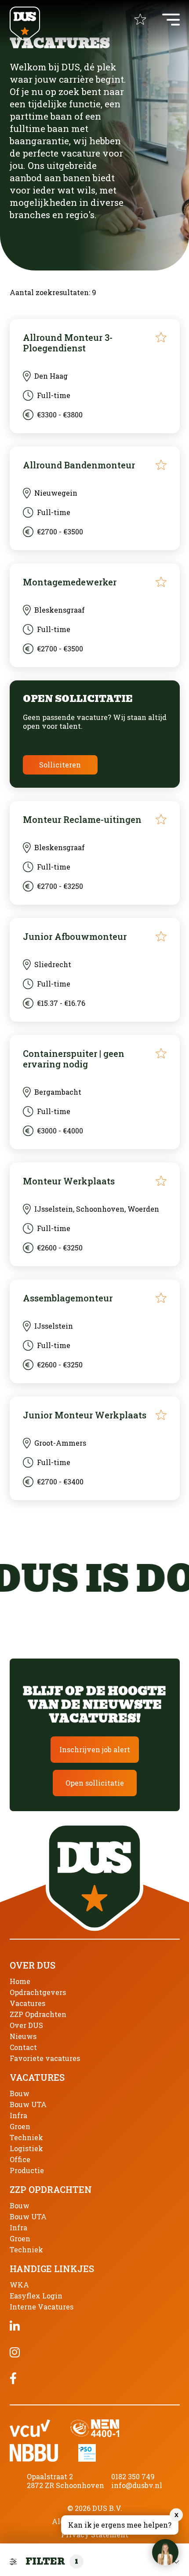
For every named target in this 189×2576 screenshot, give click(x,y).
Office (20, 2159)
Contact (23, 2047)
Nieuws (23, 2036)
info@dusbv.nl (137, 2485)
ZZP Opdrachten (38, 2014)
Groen (20, 2126)
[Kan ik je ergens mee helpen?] (165, 2552)
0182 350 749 (133, 2476)
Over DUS (26, 2025)
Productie (27, 2170)
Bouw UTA (28, 2104)
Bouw (20, 2093)
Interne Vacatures (42, 2307)
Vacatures (27, 2003)
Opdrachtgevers (38, 1992)
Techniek (26, 2137)
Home (20, 1981)
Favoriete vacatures (45, 2058)
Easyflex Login (36, 2296)
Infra (18, 2115)
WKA (19, 2285)
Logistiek (26, 2148)
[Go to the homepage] (25, 24)
